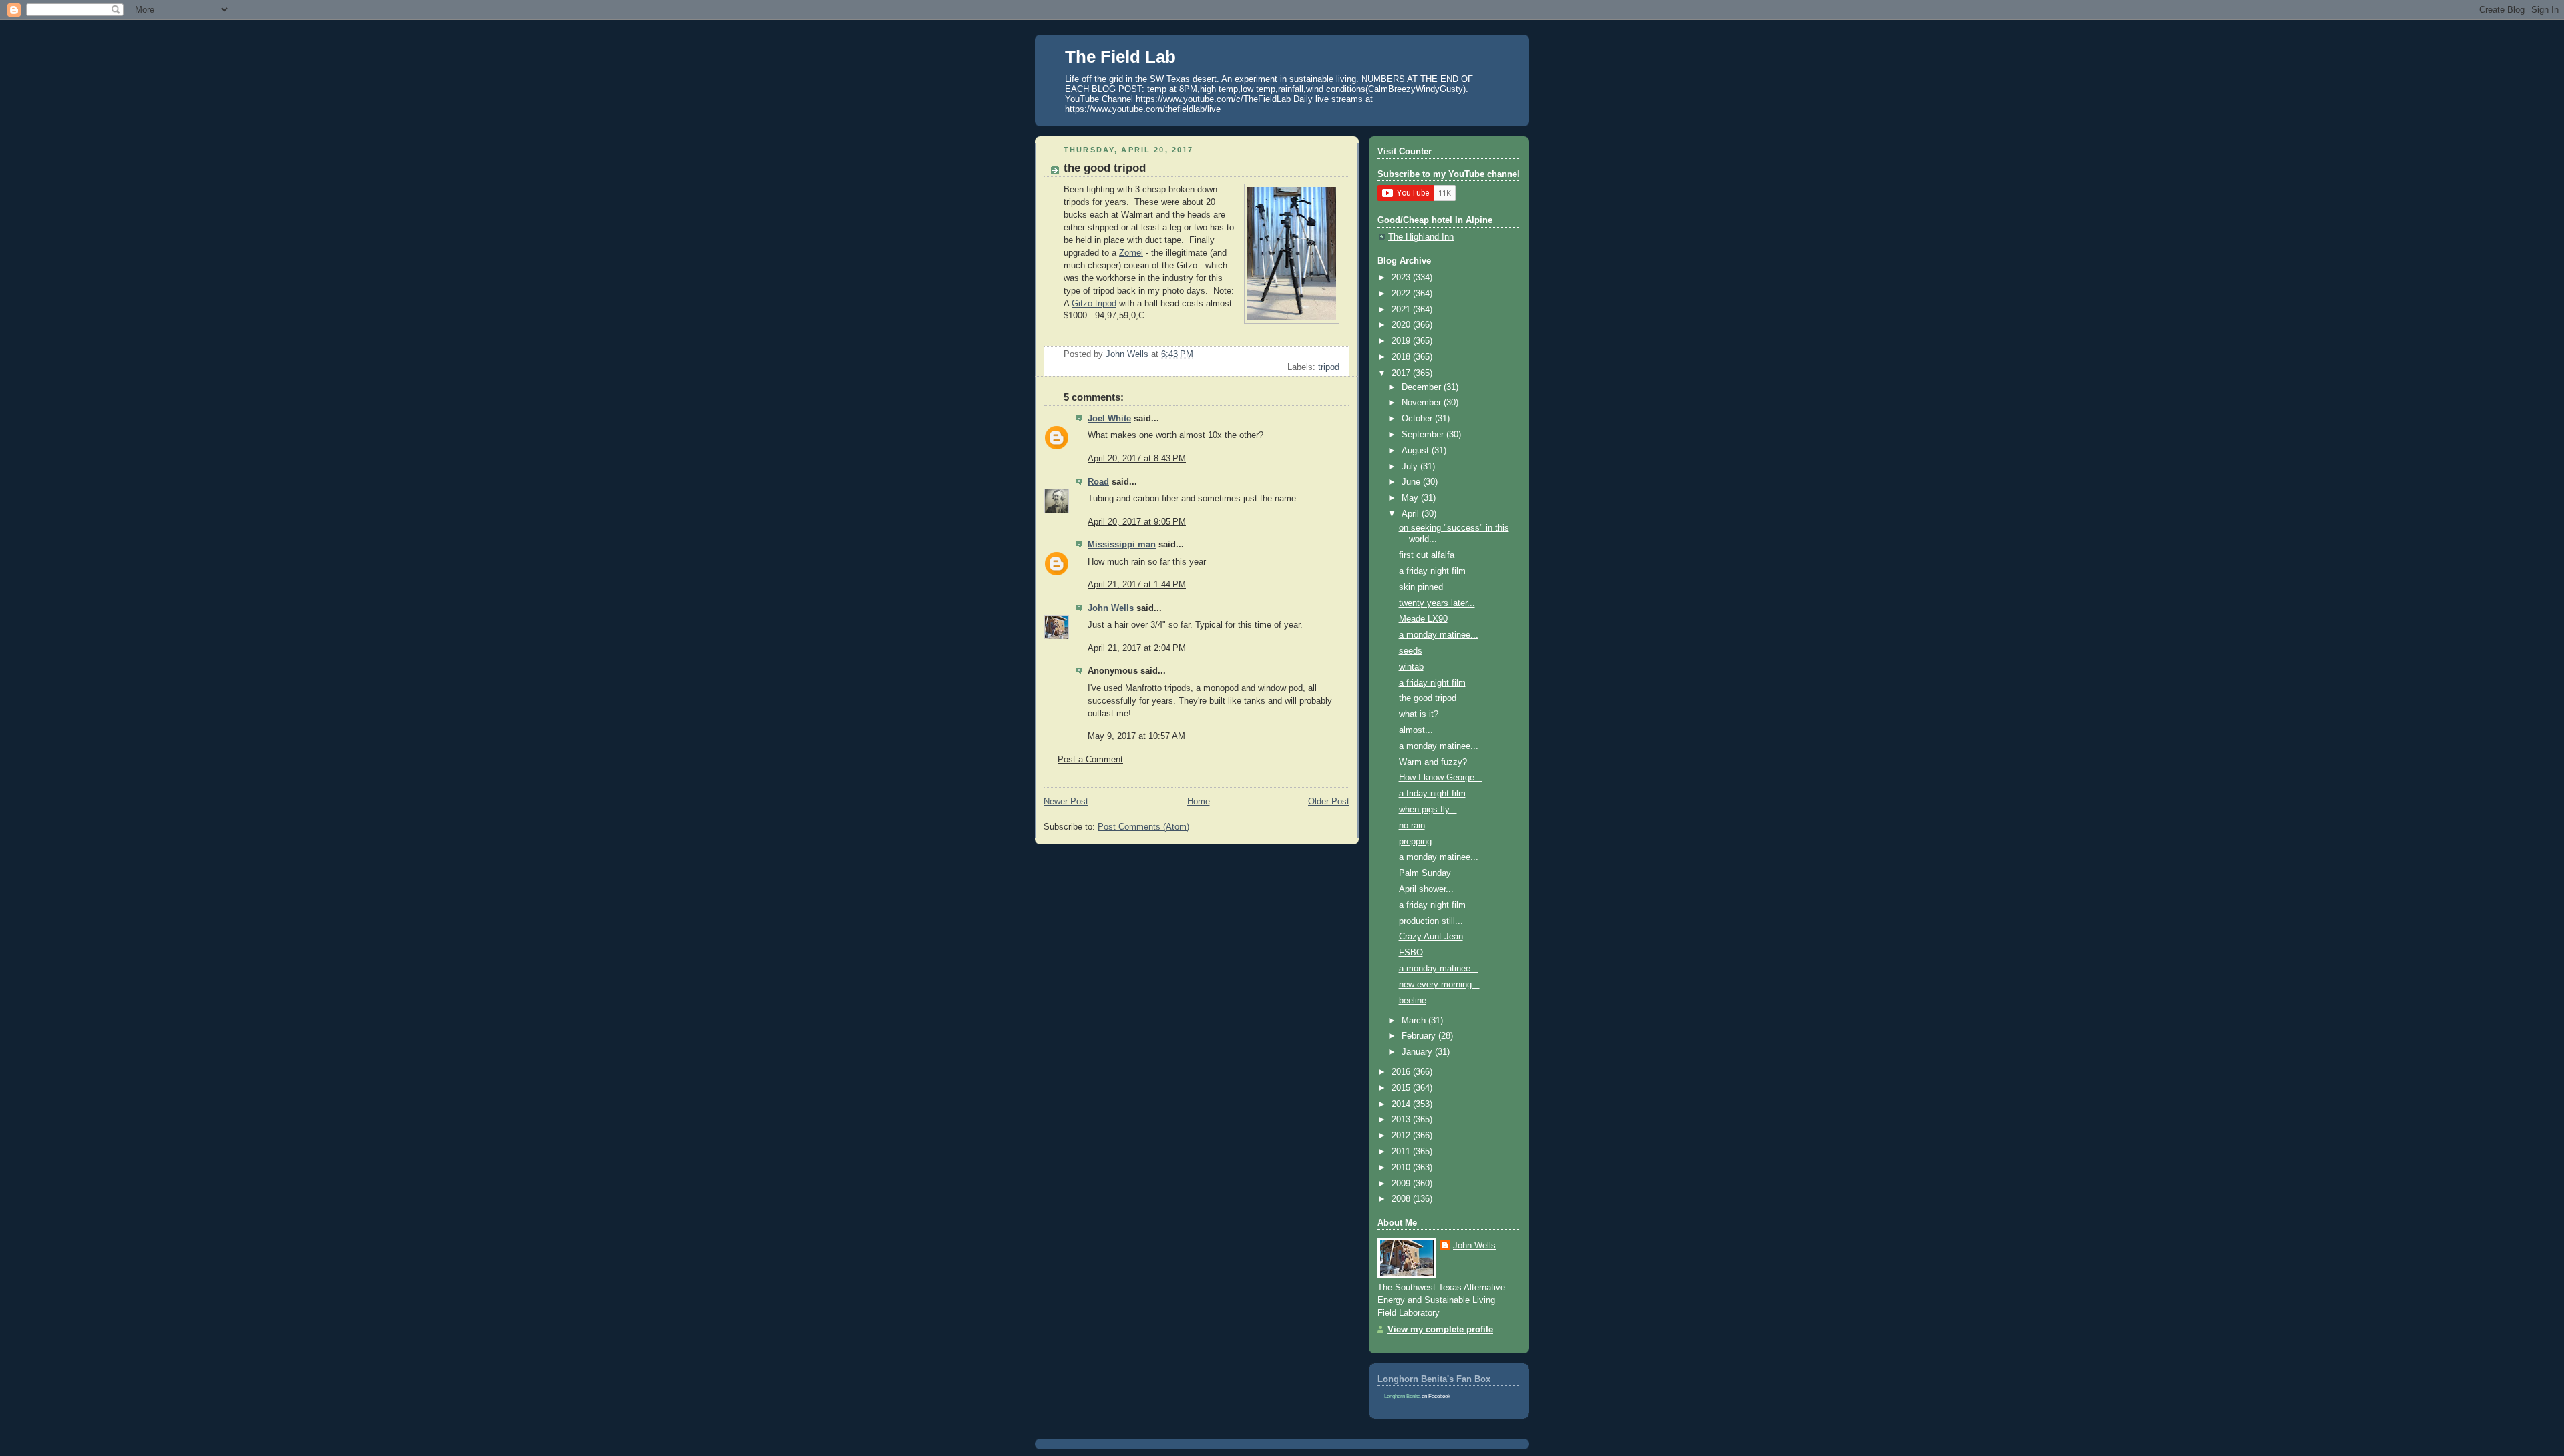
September (1424, 435)
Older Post (1329, 802)
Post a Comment (1090, 760)
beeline (1413, 1001)
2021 (1402, 310)
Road (1098, 482)
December (1423, 387)
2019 (1402, 341)
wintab (1411, 667)
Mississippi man (1122, 545)
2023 (1402, 278)
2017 (1402, 373)
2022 (1402, 294)
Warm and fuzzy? (1433, 762)
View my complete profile (1440, 1330)
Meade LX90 (1423, 619)
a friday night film (1432, 571)
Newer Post (1066, 802)
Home (1199, 802)
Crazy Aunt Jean (1431, 937)
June (1412, 482)
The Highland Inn (1421, 237)
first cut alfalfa (1427, 555)
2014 (1402, 1104)
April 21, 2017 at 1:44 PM (1137, 585)
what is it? (1419, 714)
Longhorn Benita (1402, 1396)
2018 (1402, 357)
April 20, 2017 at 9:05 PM (1137, 522)
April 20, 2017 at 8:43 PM (1137, 459)
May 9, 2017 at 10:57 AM (1136, 736)
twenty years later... (1437, 603)
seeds (1411, 651)
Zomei (1131, 253)
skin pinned (1421, 587)
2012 (1402, 1136)
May (1411, 498)
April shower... (1426, 889)
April (1412, 514)
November (1423, 403)
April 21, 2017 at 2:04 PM (1137, 648)
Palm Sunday (1425, 873)
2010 (1402, 1168)
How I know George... (1441, 778)
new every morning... (1439, 985)
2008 (1402, 1199)
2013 (1402, 1120)
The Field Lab (1120, 57)
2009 (1402, 1184)
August (1417, 451)
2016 (1402, 1072)
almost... (1416, 730)
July (1411, 467)
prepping (1415, 842)
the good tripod (1428, 698)
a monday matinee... (1439, 635)
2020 (1402, 325)
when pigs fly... (1428, 810)
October (1418, 419)
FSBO (1411, 953)
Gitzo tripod (1094, 304)
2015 (1402, 1088)
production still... (1431, 921)
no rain (1412, 826)
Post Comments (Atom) (1143, 827)
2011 (1402, 1152)
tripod (1329, 367)
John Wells (1111, 608)
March (1415, 1021)
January (1418, 1052)
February (1420, 1036)
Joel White (1109, 419)
